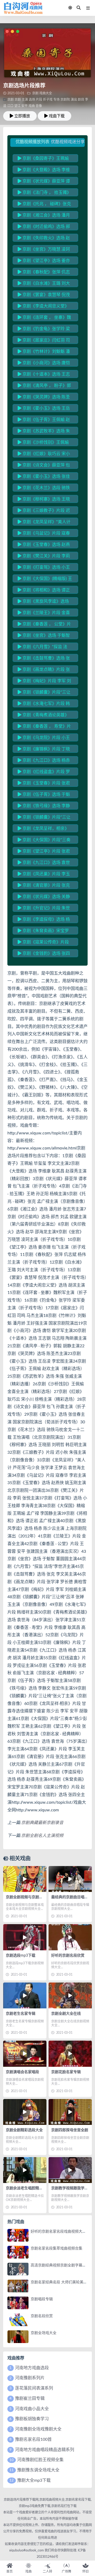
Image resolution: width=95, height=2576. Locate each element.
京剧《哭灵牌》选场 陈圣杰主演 (44, 398)
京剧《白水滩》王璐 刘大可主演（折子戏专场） (44, 284)
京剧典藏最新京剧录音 (42, 1823)
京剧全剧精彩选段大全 (24, 2130)
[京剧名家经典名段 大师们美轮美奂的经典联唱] (18, 2286)
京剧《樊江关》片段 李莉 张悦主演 (44, 557)
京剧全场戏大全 (44, 2333)
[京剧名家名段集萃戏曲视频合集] (18, 2252)
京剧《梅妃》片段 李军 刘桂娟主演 (44, 682)
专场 (56, 100)
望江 (17, 106)
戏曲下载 (57, 116)
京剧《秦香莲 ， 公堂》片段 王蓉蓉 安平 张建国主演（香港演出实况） (44, 625)
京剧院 (65, 100)
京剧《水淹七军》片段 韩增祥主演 (44, 704)
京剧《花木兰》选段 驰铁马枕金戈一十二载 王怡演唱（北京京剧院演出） (44, 489)
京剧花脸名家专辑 (66, 2072)
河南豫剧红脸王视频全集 (40, 2460)
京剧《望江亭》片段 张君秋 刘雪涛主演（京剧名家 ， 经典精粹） (44, 852)
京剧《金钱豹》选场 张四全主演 (44, 954)
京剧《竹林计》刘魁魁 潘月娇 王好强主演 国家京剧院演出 (44, 352)
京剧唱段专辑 (42, 2299)
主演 (25, 100)
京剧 (35, 93)
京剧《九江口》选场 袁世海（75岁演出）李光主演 (44, 863)
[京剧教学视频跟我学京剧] (70, 2170)
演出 (74, 100)
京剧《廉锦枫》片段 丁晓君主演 (44, 750)
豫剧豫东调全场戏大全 (38, 2470)
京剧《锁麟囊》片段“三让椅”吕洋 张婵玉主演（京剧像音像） (44, 693)
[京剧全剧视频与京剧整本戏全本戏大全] (25, 1879)
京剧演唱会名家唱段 (22, 2072)
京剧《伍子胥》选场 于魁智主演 (44, 795)
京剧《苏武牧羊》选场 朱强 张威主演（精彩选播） (44, 432)
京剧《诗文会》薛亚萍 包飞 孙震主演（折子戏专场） (44, 466)
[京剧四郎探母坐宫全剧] (70, 2112)
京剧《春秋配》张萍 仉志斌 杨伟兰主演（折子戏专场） (46, 273)
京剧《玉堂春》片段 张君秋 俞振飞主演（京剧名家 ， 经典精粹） (44, 784)
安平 (25, 106)
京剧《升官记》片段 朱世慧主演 (44, 909)
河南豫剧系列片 (30, 2378)
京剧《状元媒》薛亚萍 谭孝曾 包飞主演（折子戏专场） (46, 182)
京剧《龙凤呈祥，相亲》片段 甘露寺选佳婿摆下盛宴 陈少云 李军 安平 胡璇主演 (44, 829)
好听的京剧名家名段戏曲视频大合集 (60, 2232)
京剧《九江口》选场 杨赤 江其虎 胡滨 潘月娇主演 (44, 761)
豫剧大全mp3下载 (34, 2480)
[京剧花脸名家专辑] (70, 2054)
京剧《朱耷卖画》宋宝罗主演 (43, 932)
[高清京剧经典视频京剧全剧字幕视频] (18, 2269)
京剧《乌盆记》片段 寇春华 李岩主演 (44, 534)
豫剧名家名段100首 (33, 2439)
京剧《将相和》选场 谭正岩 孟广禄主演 (44, 591)
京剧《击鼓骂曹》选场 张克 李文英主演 (44, 659)
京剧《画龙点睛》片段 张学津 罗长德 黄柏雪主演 (44, 670)
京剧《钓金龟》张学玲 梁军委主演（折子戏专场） (44, 330)
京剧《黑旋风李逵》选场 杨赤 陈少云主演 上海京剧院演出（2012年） (44, 602)
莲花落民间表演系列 (34, 2388)
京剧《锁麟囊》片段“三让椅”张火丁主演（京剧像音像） (46, 818)
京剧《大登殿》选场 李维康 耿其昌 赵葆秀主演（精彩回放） (44, 171)
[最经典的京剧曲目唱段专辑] (70, 1879)
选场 (32, 100)
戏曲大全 (46, 93)
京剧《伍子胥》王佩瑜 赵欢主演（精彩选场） (44, 420)
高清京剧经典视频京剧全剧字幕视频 (60, 2265)
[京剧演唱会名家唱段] (25, 2054)
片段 (39, 100)
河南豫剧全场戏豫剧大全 (38, 2429)
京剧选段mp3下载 (21, 1956)
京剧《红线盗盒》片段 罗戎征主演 (44, 773)
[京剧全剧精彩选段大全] (25, 2112)
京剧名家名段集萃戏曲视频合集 (56, 2248)
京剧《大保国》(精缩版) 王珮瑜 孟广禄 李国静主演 (45, 579)
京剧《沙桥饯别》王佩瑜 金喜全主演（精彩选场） (43, 443)
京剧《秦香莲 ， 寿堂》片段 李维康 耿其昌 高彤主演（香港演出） (44, 727)
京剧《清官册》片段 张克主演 (44, 886)
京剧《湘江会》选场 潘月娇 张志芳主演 (44, 216)
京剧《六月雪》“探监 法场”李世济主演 (42, 648)
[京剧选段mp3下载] (25, 1937)
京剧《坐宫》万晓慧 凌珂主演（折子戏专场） (44, 250)
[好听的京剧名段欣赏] (70, 1937)
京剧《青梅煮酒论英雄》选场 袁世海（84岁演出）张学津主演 (44, 716)
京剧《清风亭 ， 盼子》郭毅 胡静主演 (44, 386)
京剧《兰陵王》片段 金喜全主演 (44, 614)
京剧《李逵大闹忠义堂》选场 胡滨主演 (43, 307)
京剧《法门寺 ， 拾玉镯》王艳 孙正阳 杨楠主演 (44, 193)
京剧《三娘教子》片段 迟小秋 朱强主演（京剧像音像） (46, 511)
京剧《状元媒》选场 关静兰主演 (44, 897)
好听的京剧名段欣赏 (68, 1956)
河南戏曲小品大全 (32, 2409)
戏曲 (32, 106)
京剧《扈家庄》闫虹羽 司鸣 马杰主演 (44, 341)
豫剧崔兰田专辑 (30, 2399)
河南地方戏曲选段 (32, 2368)
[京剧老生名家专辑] (25, 1995)
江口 (10, 106)
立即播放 (22, 116)
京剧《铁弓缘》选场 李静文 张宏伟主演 (44, 807)
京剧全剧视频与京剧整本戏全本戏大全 (37, 1897)
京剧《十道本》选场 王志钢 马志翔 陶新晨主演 (44, 375)
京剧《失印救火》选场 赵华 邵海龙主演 (44, 239)
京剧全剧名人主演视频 (42, 1836)
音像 (39, 106)
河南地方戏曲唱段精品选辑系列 (45, 2450)
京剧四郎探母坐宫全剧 (70, 2130)
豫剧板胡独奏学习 (32, 2419)
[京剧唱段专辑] (18, 2303)
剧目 (81, 100)
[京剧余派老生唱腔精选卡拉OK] (25, 2170)
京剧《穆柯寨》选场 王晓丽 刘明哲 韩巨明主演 (44, 500)
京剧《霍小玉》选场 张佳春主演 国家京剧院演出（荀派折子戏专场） (44, 477)
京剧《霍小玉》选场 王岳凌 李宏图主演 (44, 409)
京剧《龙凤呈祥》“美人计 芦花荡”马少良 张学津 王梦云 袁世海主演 (45, 523)
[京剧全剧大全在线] (70, 1995)
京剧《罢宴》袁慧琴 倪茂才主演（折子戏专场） (44, 296)
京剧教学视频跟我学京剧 (72, 2188)
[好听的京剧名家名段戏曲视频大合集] (18, 2235)
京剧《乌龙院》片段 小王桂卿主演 (44, 738)
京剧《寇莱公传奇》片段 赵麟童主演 (43, 943)
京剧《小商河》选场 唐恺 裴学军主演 (44, 364)
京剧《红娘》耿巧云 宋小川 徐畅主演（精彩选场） (44, 455)
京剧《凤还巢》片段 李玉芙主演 (44, 875)
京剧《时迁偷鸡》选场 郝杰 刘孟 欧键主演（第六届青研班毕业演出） (44, 227)
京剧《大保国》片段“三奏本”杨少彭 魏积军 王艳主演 (44, 841)
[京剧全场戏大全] (18, 2337)
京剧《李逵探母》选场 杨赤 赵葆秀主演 (44, 920)
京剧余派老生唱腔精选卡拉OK (31, 2188)
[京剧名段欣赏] (18, 2320)
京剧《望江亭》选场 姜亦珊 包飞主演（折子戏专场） (44, 261)
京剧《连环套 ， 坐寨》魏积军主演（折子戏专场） (44, 318)
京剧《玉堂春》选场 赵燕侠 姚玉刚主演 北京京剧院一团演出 (44, 545)
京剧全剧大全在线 (66, 2014)
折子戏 (48, 100)
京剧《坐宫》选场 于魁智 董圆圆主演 (44, 636)
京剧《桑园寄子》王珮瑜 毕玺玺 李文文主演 (43, 159)
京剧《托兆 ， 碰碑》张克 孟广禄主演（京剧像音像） (44, 205)
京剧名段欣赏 (42, 2316)
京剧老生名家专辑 (21, 2014)
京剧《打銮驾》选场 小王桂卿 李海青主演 (44, 568)
